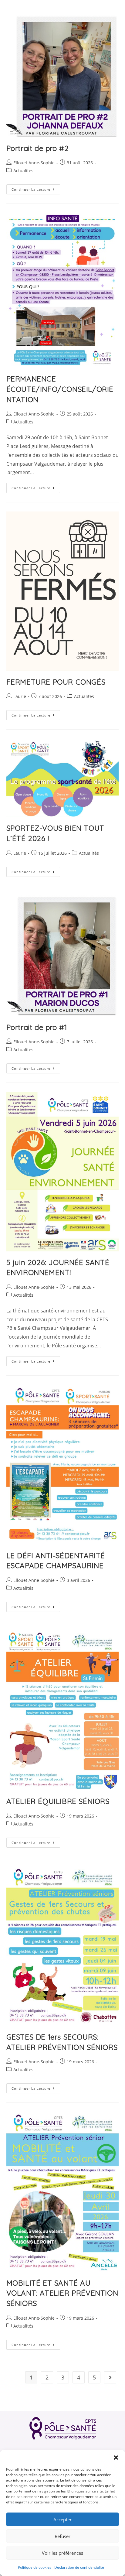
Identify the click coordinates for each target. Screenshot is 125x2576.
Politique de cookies (35, 2567)
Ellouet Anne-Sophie (34, 163)
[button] (116, 2458)
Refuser (62, 2536)
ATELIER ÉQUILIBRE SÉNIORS (58, 1801)
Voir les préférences (62, 2553)
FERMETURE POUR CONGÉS (56, 682)
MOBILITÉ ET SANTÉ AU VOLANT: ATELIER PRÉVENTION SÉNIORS (62, 2293)
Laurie (20, 696)
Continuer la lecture (36, 190)
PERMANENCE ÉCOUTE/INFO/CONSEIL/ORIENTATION (60, 389)
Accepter (62, 2520)
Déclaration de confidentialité (79, 2567)
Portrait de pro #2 (38, 148)
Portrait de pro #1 (37, 1027)
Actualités (23, 171)
